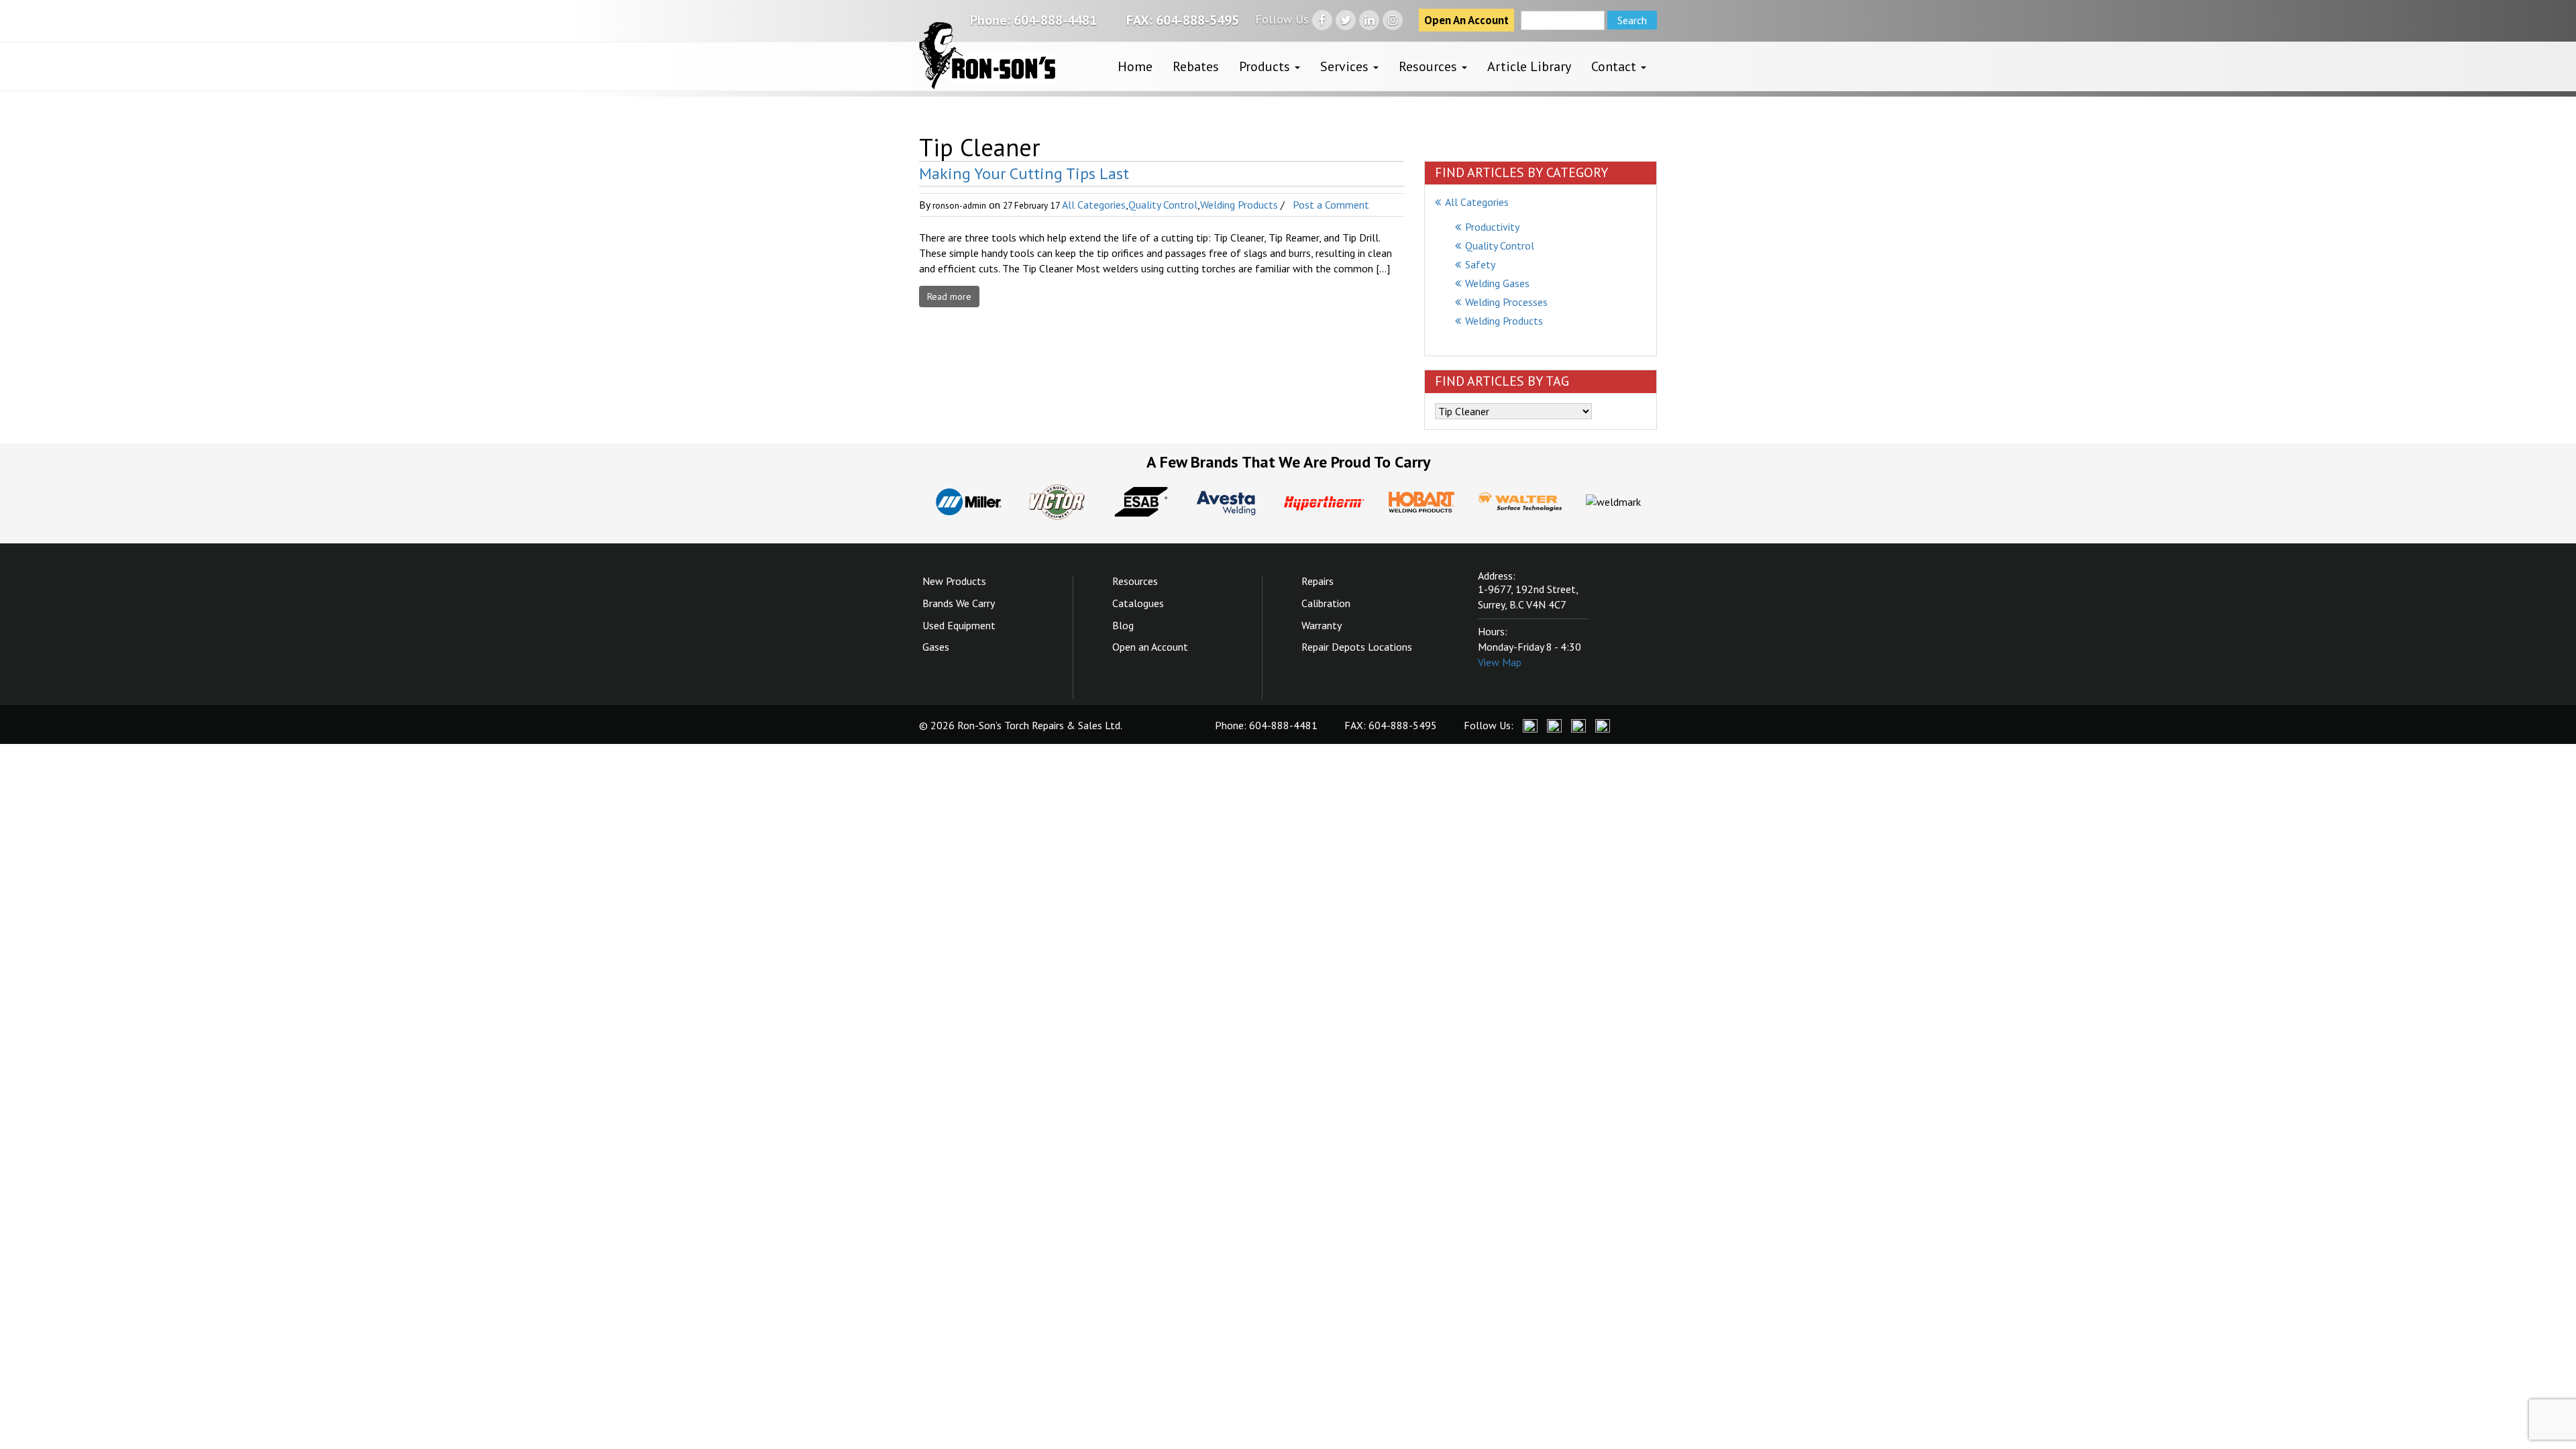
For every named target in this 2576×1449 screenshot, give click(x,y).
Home (1135, 66)
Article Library (1529, 66)
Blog (1123, 625)
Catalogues (1138, 603)
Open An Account (1466, 20)
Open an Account (1150, 647)
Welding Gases (1497, 283)
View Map (1500, 662)
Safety (1480, 264)
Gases (936, 647)
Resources (1430, 66)
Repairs (1318, 581)
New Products (954, 581)
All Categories (1094, 205)
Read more (949, 297)
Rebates (1196, 66)
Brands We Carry (959, 603)
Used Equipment (959, 625)
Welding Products (1239, 205)
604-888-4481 (1055, 20)
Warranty (1322, 625)
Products (1266, 66)
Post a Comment (1331, 205)
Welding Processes (1506, 302)
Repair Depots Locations (1357, 647)
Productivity (1492, 227)
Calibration (1326, 603)
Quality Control (1163, 205)
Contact (1615, 66)
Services (1346, 66)
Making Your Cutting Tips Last (1024, 173)
